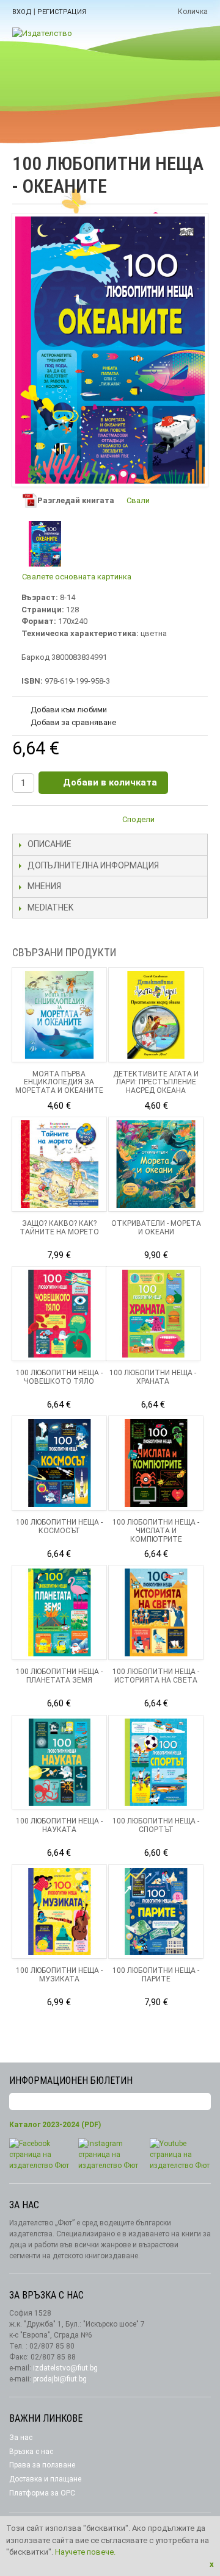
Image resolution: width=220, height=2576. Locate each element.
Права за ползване (42, 2465)
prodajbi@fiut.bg (60, 2379)
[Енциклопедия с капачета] (156, 1164)
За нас (21, 2438)
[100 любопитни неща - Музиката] (59, 1912)
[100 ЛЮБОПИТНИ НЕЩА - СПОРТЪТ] (156, 1762)
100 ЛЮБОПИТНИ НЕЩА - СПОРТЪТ (156, 1825)
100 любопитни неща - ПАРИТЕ (156, 1975)
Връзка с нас (31, 2452)
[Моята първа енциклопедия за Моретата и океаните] (59, 1015)
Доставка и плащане (45, 2479)
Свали (138, 500)
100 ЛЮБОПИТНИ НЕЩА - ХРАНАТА (153, 1377)
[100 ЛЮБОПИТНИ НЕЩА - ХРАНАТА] (153, 1314)
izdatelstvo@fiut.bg (65, 2368)
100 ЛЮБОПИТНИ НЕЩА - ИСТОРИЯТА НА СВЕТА (156, 1676)
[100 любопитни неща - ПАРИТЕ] (156, 1912)
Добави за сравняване (73, 722)
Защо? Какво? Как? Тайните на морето (59, 1228)
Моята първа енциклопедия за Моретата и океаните (59, 1082)
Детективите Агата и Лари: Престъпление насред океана (156, 1082)
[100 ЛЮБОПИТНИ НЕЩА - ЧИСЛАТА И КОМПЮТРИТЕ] (156, 1463)
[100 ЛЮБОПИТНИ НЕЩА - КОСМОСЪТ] (59, 1463)
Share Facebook (196, 821)
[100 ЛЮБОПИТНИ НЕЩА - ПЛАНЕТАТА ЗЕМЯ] (59, 1612)
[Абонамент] (202, 2102)
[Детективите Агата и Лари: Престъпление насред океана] (156, 1015)
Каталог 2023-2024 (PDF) (55, 2125)
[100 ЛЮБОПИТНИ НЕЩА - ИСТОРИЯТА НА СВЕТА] (156, 1612)
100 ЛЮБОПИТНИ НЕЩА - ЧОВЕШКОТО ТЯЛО (59, 1377)
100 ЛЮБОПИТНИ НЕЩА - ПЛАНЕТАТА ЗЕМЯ (59, 1676)
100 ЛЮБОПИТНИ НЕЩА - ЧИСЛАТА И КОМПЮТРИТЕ (156, 1531)
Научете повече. (85, 2552)
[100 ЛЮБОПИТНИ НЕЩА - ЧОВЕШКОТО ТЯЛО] (59, 1314)
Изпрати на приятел (171, 821)
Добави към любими (69, 710)
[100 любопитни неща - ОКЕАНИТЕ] (45, 544)
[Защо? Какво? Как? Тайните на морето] (59, 1164)
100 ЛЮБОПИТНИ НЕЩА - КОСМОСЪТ (59, 1526)
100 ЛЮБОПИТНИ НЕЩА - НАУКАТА (59, 1825)
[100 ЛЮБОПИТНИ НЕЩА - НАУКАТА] (59, 1762)
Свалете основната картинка (77, 577)
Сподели (138, 819)
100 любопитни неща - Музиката (59, 1975)
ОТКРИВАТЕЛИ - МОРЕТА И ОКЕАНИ (156, 1228)
